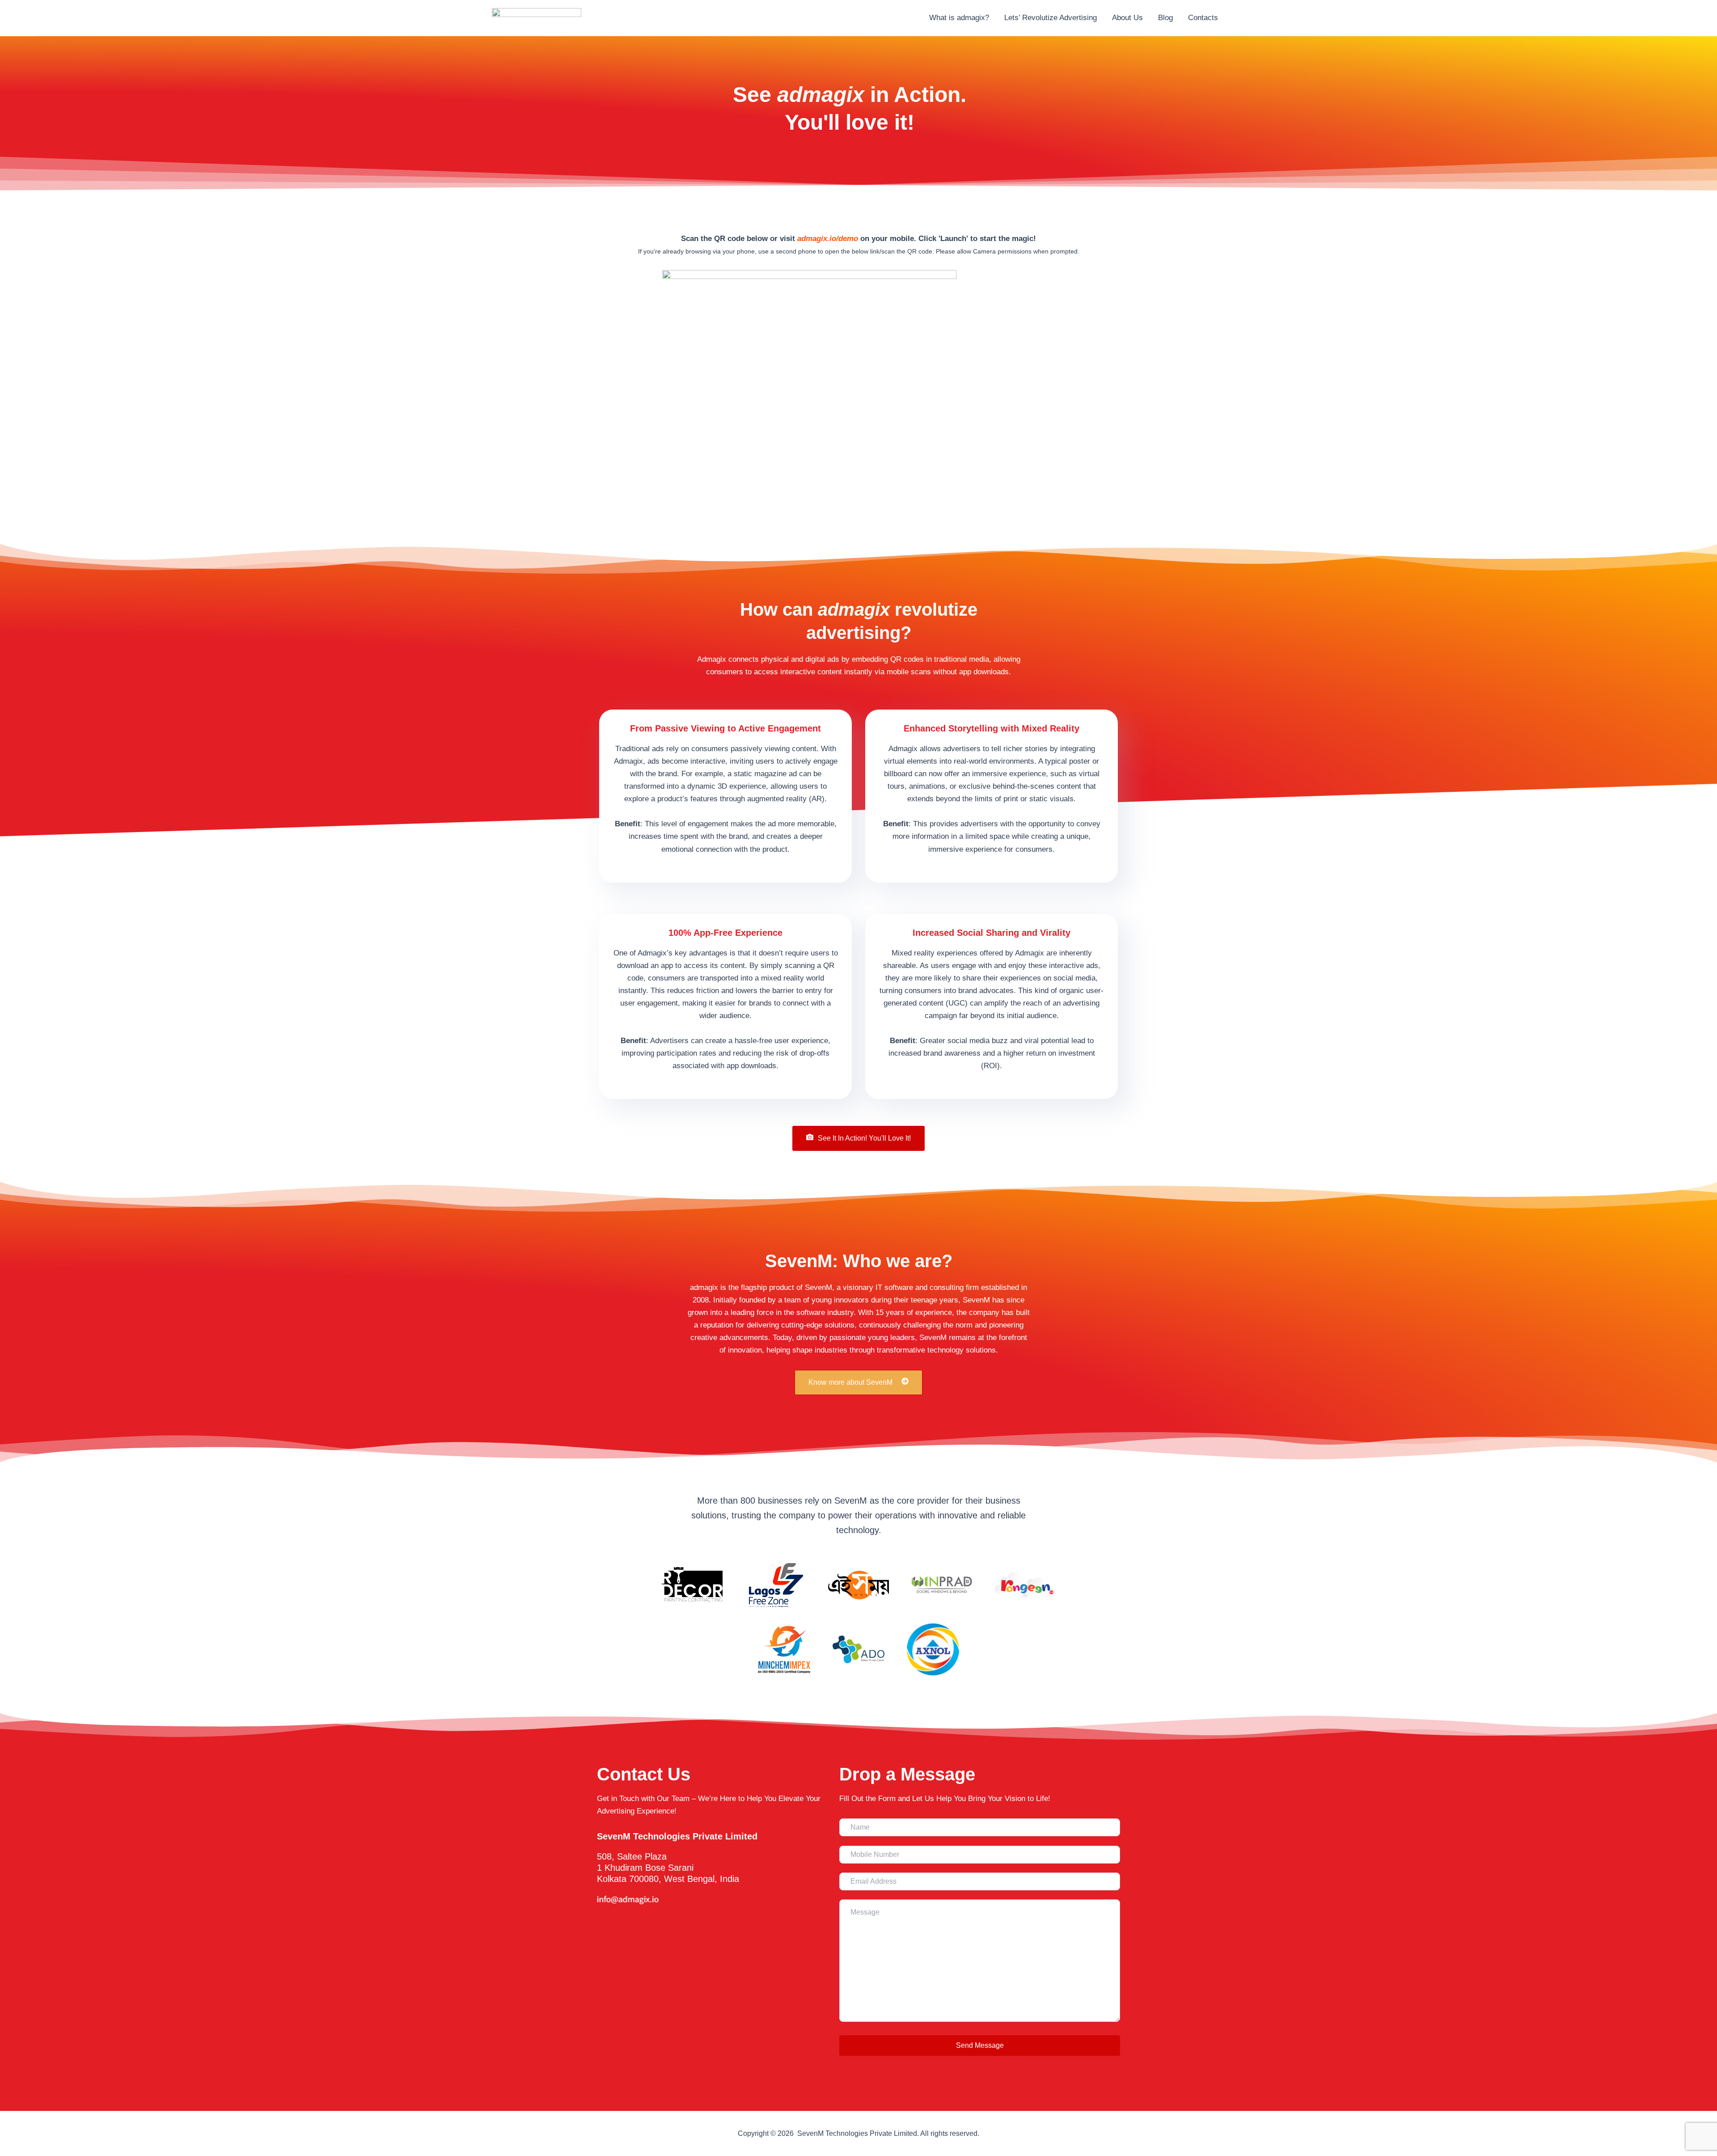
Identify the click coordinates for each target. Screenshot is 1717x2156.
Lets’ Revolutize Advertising (1051, 18)
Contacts (1203, 18)
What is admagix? (959, 18)
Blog (1165, 18)
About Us (1127, 18)
